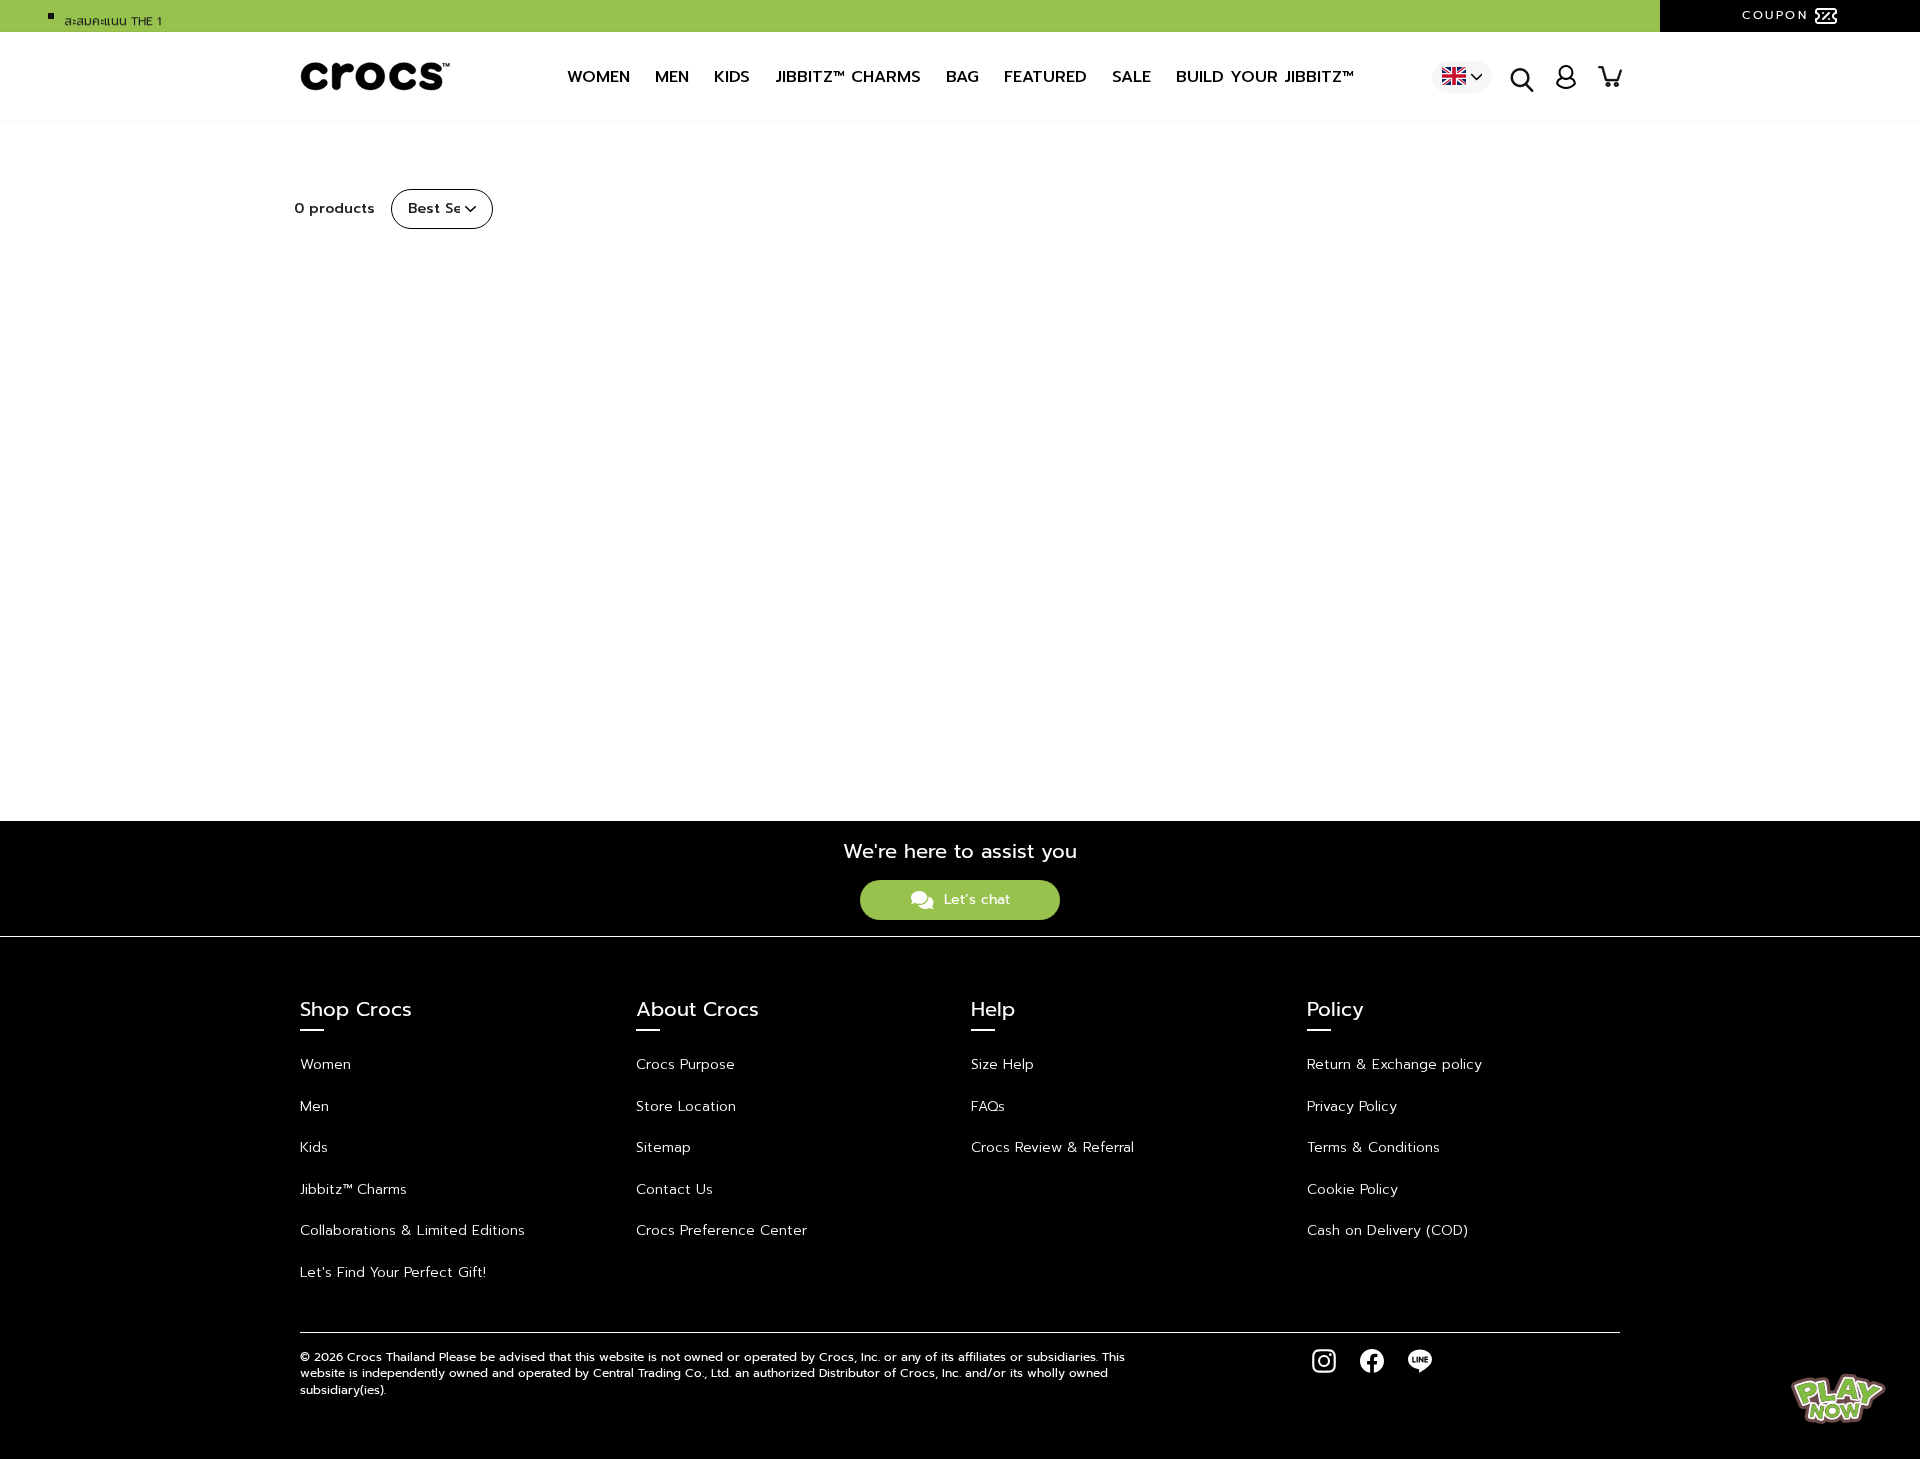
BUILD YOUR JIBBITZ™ (1265, 77)
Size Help (1002, 1064)
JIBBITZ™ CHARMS (848, 77)
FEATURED (1045, 77)
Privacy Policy (1352, 1106)
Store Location (686, 1106)
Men (672, 77)
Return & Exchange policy (1394, 1064)
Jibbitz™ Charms (353, 1189)
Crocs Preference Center (721, 1230)
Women (598, 77)
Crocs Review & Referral (1052, 1147)
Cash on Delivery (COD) (1387, 1230)
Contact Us (674, 1189)
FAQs (988, 1106)
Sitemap (663, 1147)
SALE (1131, 77)
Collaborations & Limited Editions (412, 1230)
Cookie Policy (1352, 1189)
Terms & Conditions (1373, 1147)
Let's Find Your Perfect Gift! (393, 1272)
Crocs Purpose (685, 1064)
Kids (732, 77)
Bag (962, 77)
